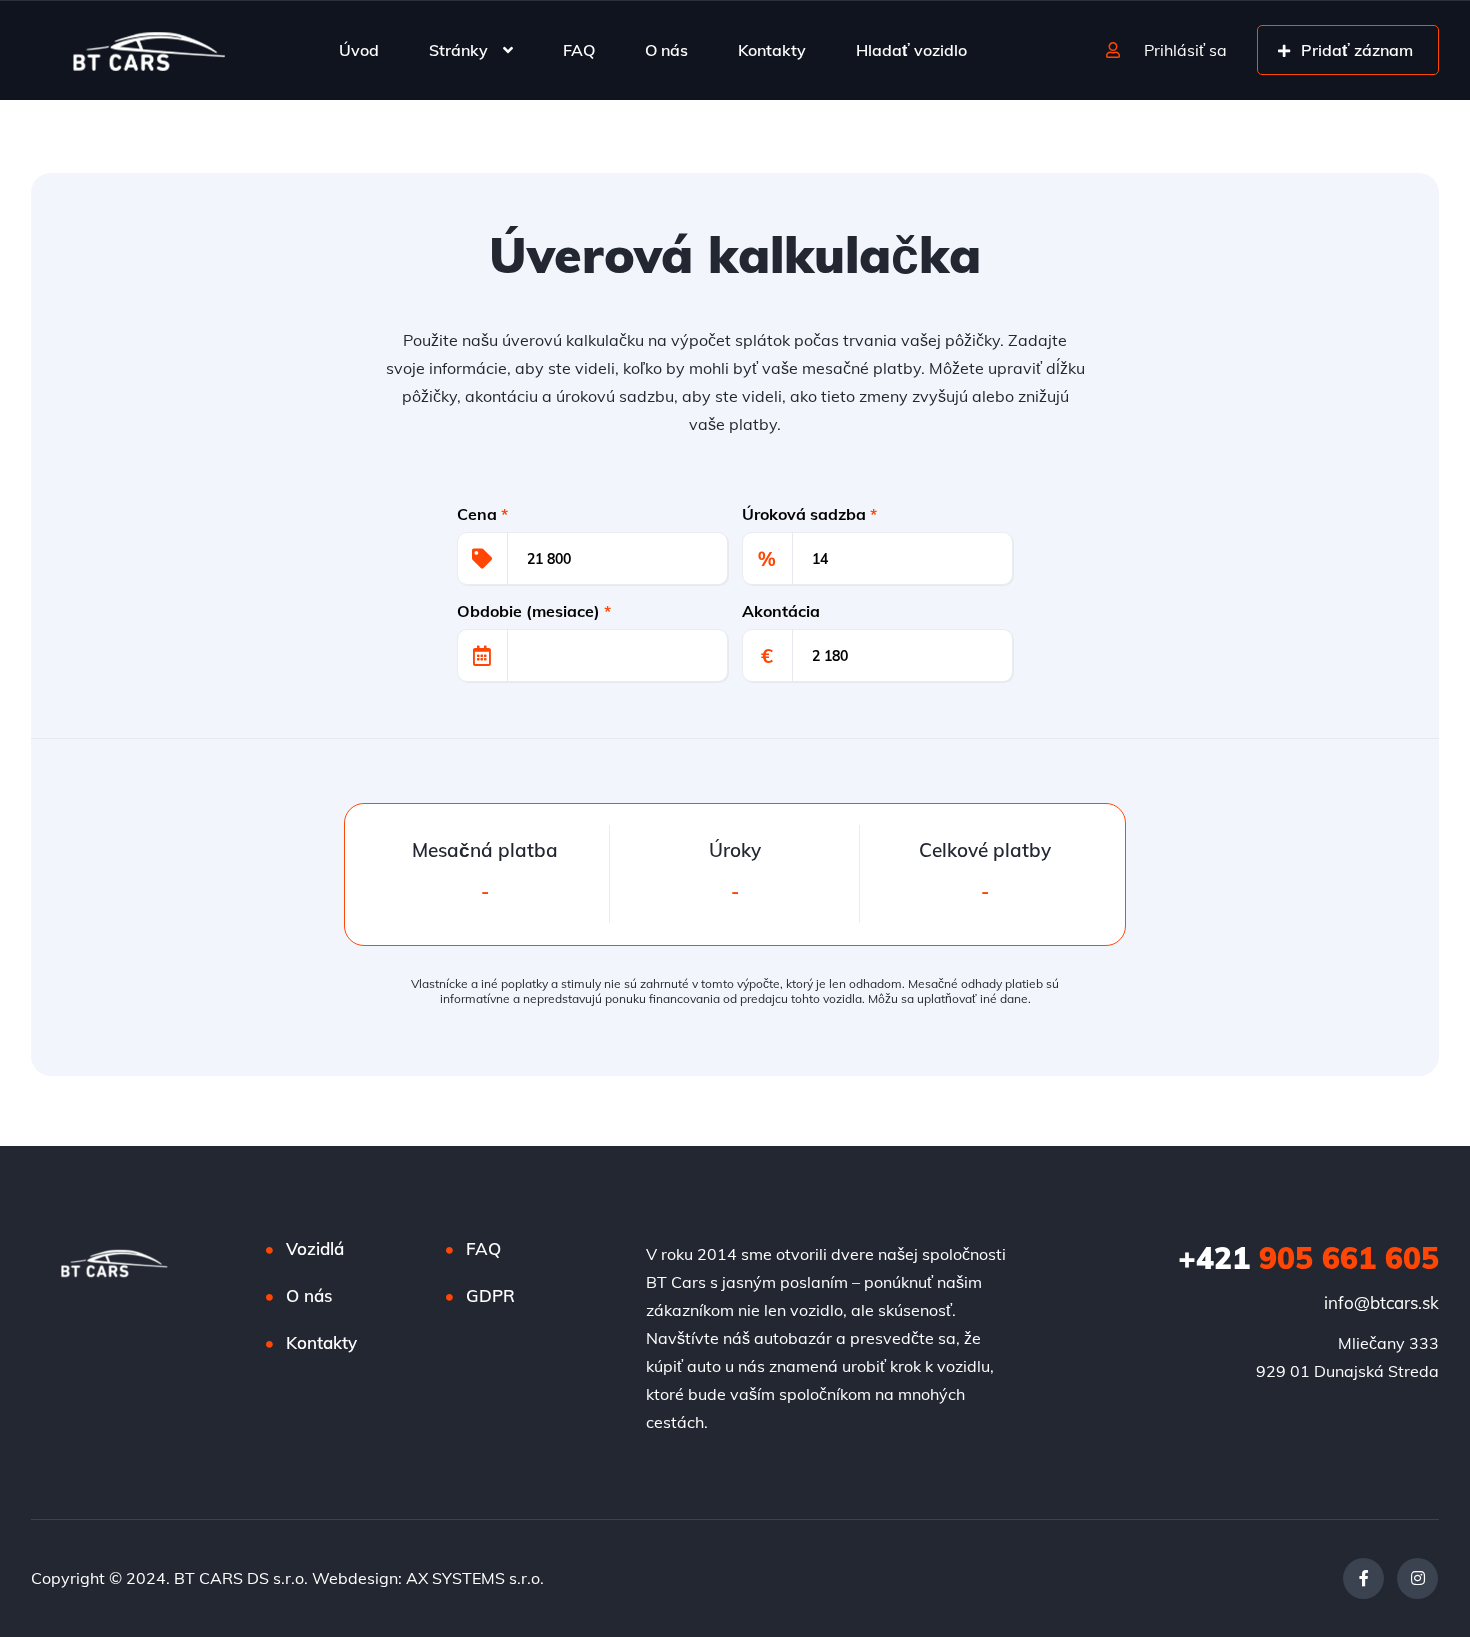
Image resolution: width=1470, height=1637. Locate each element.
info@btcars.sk (1381, 1302)
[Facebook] (1363, 1578)
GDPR (490, 1295)
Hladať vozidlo (911, 50)
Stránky (458, 50)
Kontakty (772, 50)
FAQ (579, 50)
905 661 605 (1308, 1258)
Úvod (359, 50)
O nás (666, 50)
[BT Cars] (148, 50)
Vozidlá (315, 1248)
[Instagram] (1417, 1578)
